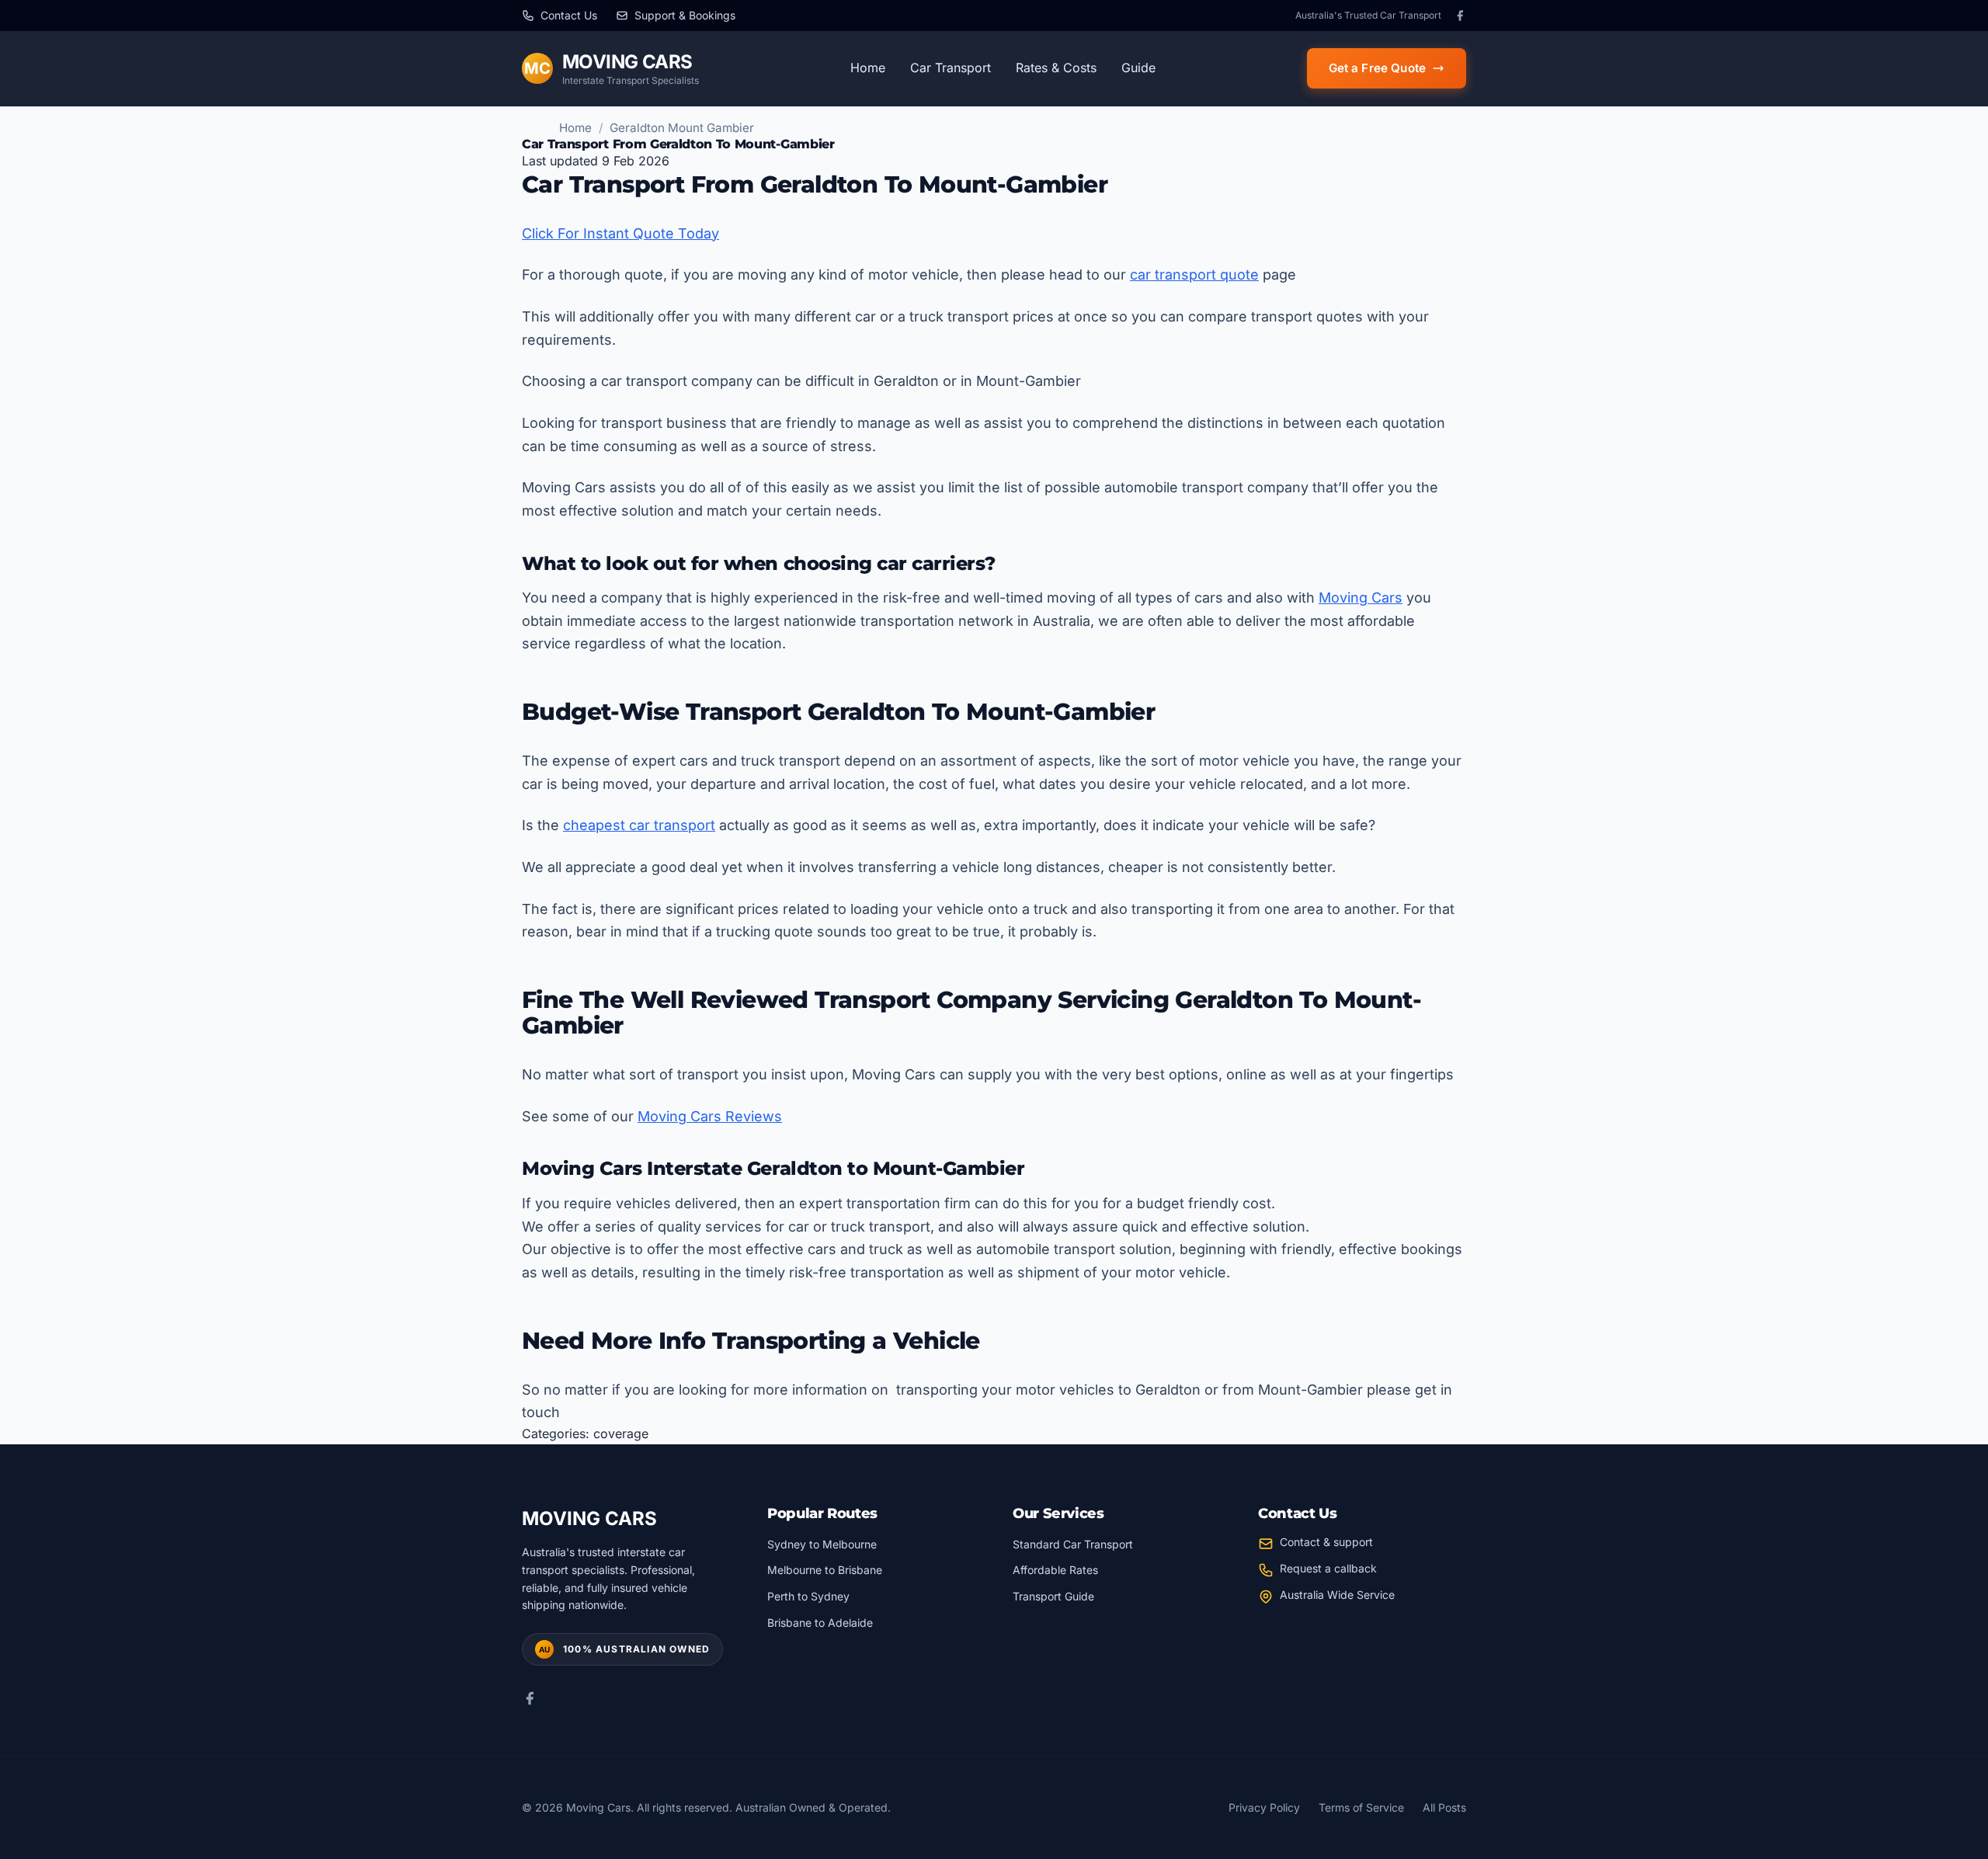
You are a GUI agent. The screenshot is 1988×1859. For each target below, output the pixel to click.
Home (868, 68)
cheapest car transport (639, 825)
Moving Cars (1361, 598)
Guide (1138, 68)
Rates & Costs (1056, 68)
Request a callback (1328, 1568)
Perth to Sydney (808, 1596)
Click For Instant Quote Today (620, 233)
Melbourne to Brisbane (825, 1570)
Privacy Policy (1264, 1807)
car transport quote (1194, 275)
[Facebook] (1460, 16)
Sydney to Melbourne (822, 1544)
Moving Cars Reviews (710, 1116)
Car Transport (951, 68)
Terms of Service (1361, 1807)
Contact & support (1326, 1542)
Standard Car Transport (1073, 1544)
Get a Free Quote (1377, 68)
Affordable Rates (1055, 1570)
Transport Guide (1053, 1596)
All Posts (1444, 1807)
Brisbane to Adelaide (820, 1623)
